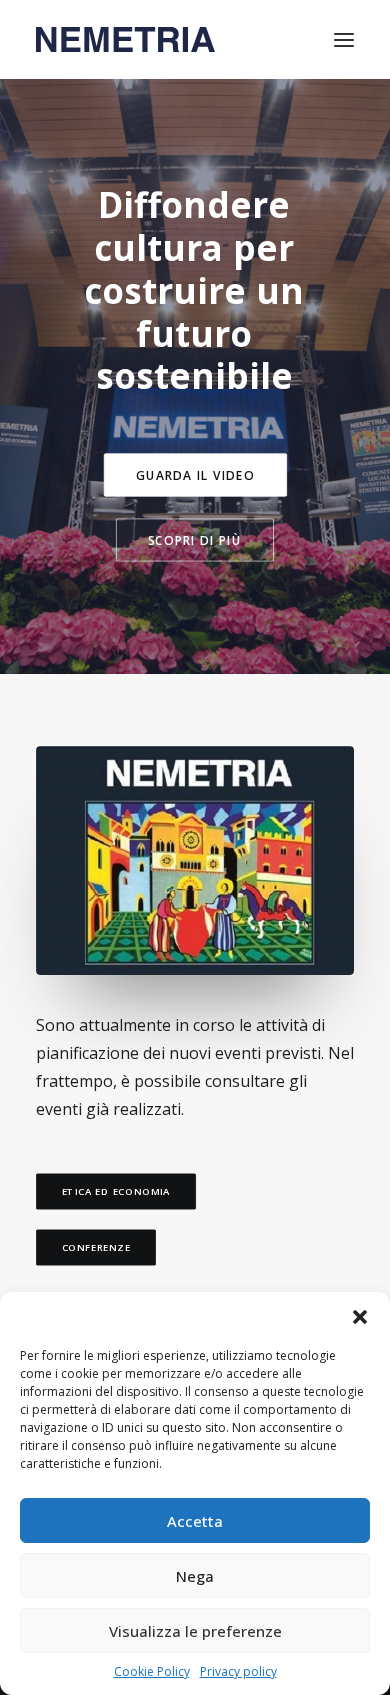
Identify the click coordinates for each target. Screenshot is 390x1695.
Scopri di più (195, 540)
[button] (360, 1317)
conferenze (96, 1248)
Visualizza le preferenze (195, 1631)
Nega (195, 1576)
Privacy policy (238, 1671)
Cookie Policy (152, 1671)
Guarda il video (195, 475)
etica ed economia (116, 1192)
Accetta (195, 1521)
